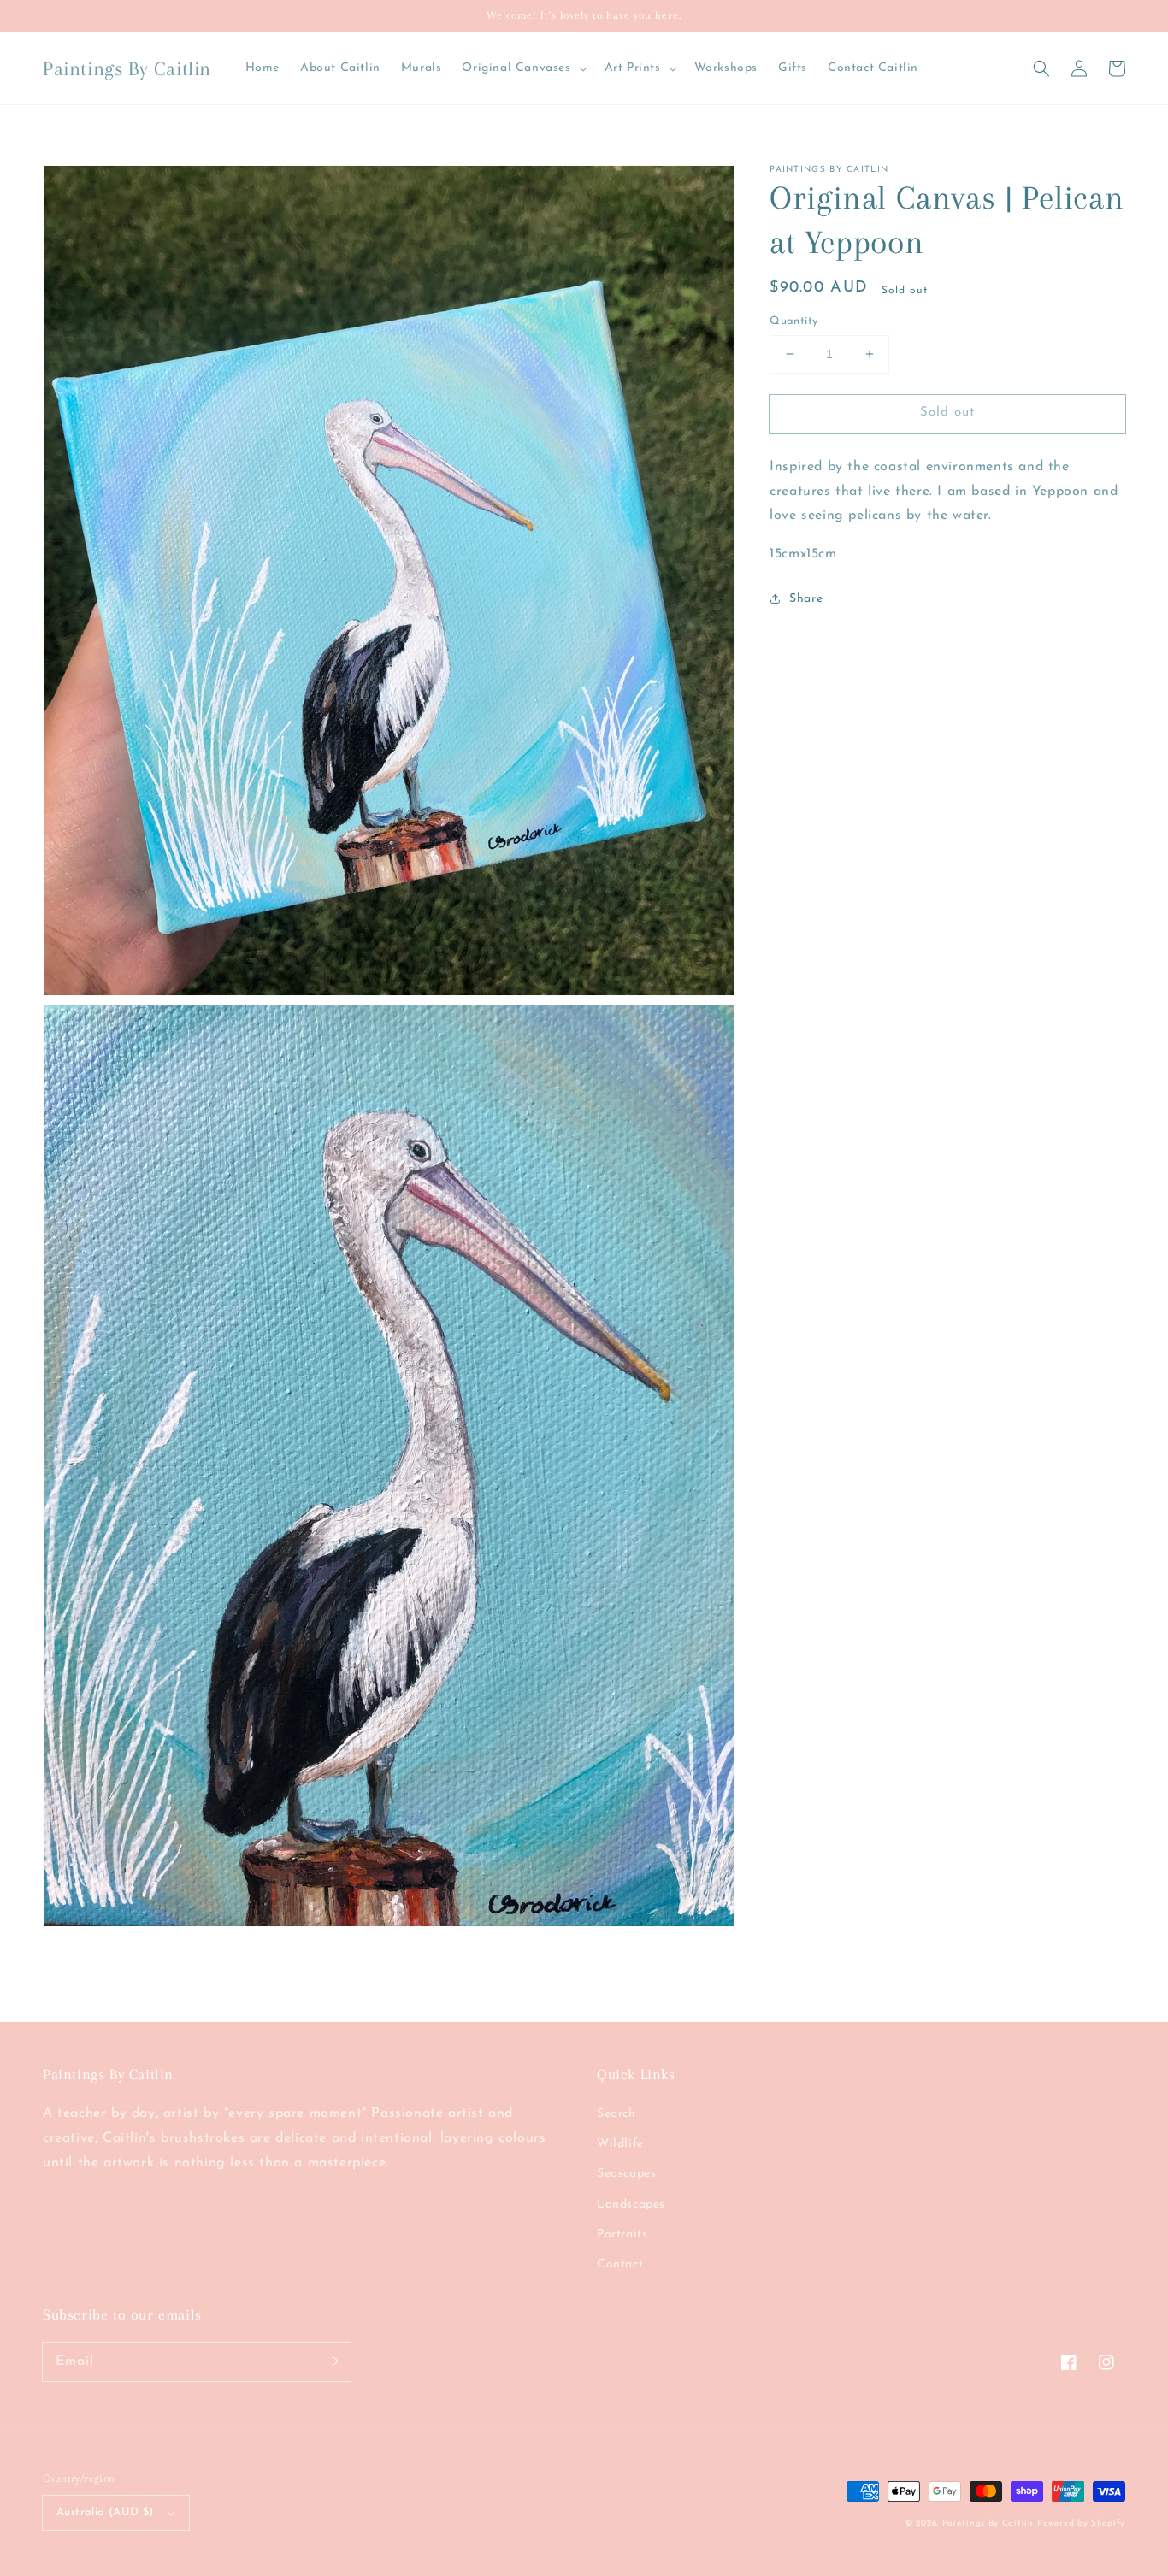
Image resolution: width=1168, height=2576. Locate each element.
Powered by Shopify (1081, 2523)
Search (616, 2114)
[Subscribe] (332, 2361)
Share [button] (806, 599)
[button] (1041, 68)
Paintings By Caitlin (988, 2523)
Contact (620, 2264)
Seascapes (626, 2174)
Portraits (622, 2234)
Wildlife (620, 2144)
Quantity (793, 321)
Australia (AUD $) (105, 2512)
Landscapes (631, 2205)
